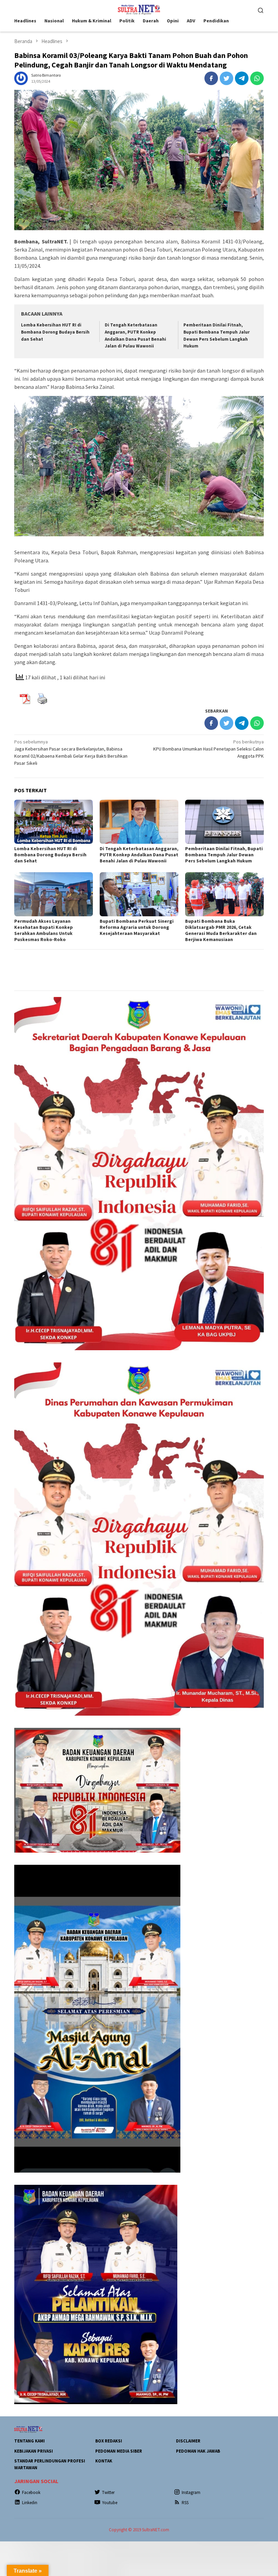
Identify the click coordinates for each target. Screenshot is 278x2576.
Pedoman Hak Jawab (198, 2451)
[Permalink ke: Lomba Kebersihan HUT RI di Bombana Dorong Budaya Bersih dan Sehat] (54, 822)
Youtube (110, 2503)
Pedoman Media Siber (119, 2451)
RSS (185, 2503)
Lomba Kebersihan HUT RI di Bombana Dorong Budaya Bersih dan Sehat (55, 332)
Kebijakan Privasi (34, 2451)
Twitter (108, 2492)
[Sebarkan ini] (211, 78)
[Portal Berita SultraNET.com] (139, 9)
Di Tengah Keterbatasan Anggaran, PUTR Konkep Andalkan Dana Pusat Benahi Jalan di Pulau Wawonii (139, 855)
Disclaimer (188, 2441)
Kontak (104, 2461)
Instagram (191, 2492)
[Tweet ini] (226, 78)
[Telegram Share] (242, 78)
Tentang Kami (29, 2441)
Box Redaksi (109, 2441)
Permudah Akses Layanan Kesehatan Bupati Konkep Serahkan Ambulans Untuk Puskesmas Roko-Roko (44, 930)
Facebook (31, 2492)
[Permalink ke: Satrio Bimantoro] (21, 78)
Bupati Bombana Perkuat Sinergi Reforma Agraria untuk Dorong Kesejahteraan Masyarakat (137, 927)
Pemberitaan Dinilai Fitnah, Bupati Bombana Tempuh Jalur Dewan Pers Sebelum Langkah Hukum (224, 855)
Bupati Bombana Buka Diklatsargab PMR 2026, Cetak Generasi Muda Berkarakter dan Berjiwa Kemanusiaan (221, 930)
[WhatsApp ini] (257, 78)
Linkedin (30, 2503)
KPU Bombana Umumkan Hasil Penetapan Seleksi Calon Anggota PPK (209, 749)
